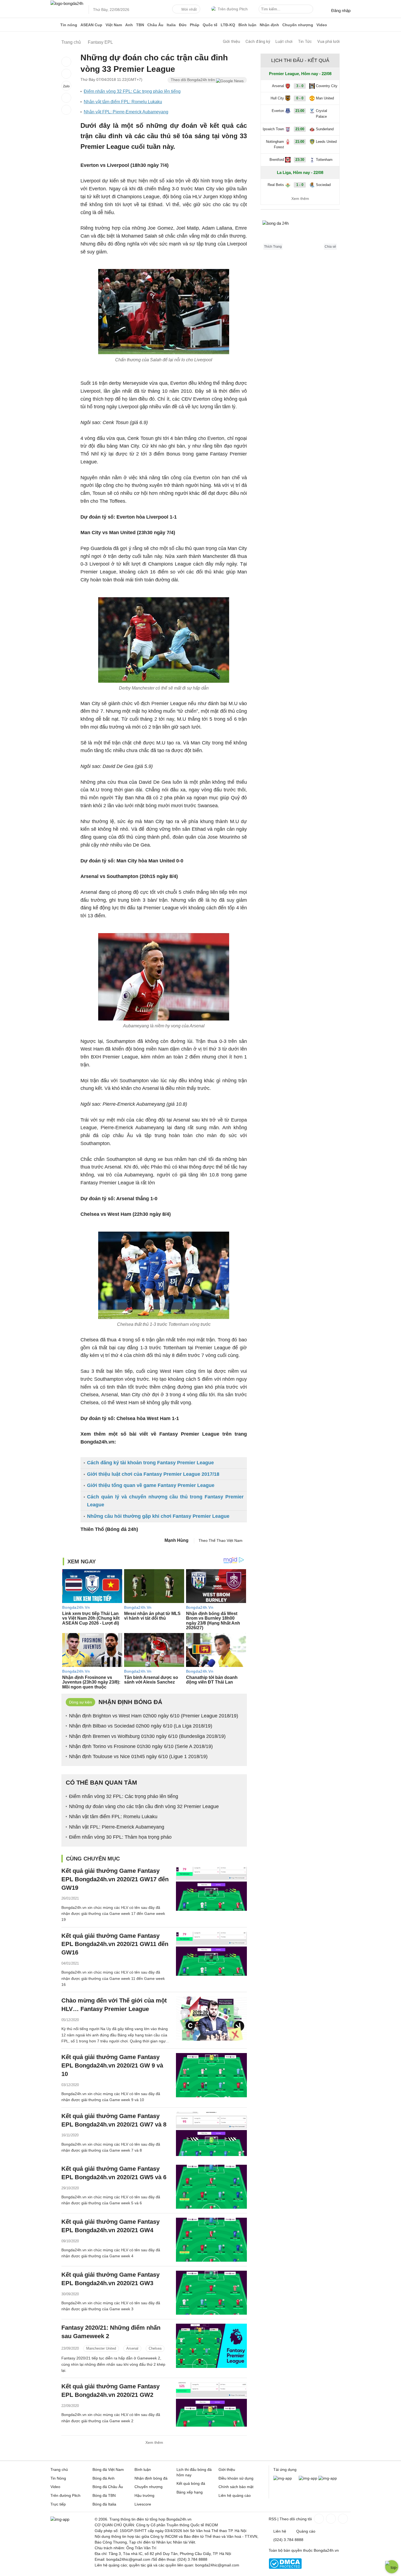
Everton (278, 111)
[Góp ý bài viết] (66, 98)
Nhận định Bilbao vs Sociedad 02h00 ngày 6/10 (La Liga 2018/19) (141, 1726)
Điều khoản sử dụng (236, 2478)
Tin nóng (69, 25)
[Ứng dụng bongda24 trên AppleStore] (328, 2478)
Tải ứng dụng (285, 2469)
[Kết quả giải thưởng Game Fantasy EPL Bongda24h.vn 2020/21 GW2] (211, 2404)
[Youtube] (342, 2519)
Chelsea (155, 2348)
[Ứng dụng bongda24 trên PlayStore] (308, 2478)
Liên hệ (280, 2531)
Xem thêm (154, 2442)
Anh (129, 25)
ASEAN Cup (91, 25)
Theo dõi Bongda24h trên (193, 80)
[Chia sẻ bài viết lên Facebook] (66, 62)
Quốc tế (210, 25)
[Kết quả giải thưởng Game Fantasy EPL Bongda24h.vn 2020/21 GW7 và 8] (211, 2134)
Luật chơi (284, 42)
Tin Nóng (58, 2478)
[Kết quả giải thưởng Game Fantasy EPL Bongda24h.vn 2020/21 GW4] (211, 2240)
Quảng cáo (306, 2531)
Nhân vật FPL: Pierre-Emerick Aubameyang (126, 112)
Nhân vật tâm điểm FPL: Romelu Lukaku (123, 102)
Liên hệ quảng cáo (235, 2495)
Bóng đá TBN (104, 2495)
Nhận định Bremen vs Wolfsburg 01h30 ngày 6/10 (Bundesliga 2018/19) (147, 1736)
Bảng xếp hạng (190, 2492)
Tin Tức (305, 42)
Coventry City (327, 86)
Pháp (195, 25)
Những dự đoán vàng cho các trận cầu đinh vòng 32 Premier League (144, 1806)
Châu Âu (155, 25)
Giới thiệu (231, 42)
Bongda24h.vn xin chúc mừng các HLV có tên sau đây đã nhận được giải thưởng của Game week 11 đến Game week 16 (113, 1978)
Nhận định (269, 25)
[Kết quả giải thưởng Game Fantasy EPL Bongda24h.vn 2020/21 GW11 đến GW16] (211, 1954)
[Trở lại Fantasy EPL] (66, 110)
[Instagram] (330, 2519)
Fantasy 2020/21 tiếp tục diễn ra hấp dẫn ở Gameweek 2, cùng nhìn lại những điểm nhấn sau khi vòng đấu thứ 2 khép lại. (113, 2364)
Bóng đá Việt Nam (108, 2469)
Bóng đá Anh (104, 2478)
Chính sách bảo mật (236, 2487)
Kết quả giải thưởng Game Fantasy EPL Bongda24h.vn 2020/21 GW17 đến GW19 (115, 1879)
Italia (171, 25)
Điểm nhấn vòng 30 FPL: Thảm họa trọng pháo (120, 1837)
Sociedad (323, 185)
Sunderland (325, 129)
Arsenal (132, 2348)
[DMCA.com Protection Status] (285, 2568)
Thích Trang (273, 247)
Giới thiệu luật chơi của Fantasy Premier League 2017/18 (153, 1474)
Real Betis (276, 185)
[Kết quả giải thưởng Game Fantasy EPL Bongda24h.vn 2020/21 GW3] (211, 2293)
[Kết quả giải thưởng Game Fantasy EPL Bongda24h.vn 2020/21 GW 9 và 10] (211, 2075)
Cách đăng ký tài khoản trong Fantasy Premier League (150, 1463)
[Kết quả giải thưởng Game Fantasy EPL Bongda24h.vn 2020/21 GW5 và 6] (211, 2187)
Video (322, 25)
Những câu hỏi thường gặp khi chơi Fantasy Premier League (158, 1516)
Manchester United (101, 2348)
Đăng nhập (341, 11)
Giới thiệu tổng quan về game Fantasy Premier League (151, 1485)
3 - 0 (300, 86)
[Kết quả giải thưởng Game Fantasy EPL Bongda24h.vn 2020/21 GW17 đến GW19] (211, 1889)
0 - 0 (300, 98)
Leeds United (326, 142)
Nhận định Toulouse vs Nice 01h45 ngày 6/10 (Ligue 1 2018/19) (138, 1756)
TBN (140, 25)
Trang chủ (59, 2469)
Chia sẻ (330, 247)
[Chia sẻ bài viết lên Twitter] (66, 74)
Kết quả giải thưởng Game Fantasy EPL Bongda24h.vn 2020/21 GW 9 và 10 (112, 2065)
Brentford (277, 160)
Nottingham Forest (275, 144)
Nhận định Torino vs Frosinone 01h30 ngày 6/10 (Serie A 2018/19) (141, 1746)
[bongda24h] (55, 25)
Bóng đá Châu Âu (108, 2487)
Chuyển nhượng (298, 25)
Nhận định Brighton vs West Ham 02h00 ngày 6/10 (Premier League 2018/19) (154, 1716)
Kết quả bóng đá (191, 2483)
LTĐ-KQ (228, 25)
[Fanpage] (318, 2519)
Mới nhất (189, 9)
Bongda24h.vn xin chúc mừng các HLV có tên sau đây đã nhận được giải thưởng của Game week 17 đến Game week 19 (113, 1914)
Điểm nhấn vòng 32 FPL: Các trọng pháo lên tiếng (132, 91)
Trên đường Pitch (233, 9)
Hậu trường (144, 2495)
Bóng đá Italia (104, 2504)
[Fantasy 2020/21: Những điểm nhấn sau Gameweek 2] (211, 2346)
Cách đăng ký (258, 42)
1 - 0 (300, 185)
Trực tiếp (58, 2504)
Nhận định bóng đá (151, 2478)
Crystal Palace (321, 114)
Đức (183, 25)
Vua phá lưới (328, 42)
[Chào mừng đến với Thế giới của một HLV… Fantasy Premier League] (211, 2018)
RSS (273, 2519)
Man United (325, 98)
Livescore (143, 2504)
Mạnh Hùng (176, 1540)
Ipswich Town (273, 129)
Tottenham (324, 160)
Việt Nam (114, 25)
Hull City (277, 98)
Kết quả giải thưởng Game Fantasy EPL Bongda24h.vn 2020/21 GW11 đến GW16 (115, 1944)
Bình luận (247, 25)
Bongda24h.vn (326, 2550)
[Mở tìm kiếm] (310, 10)
